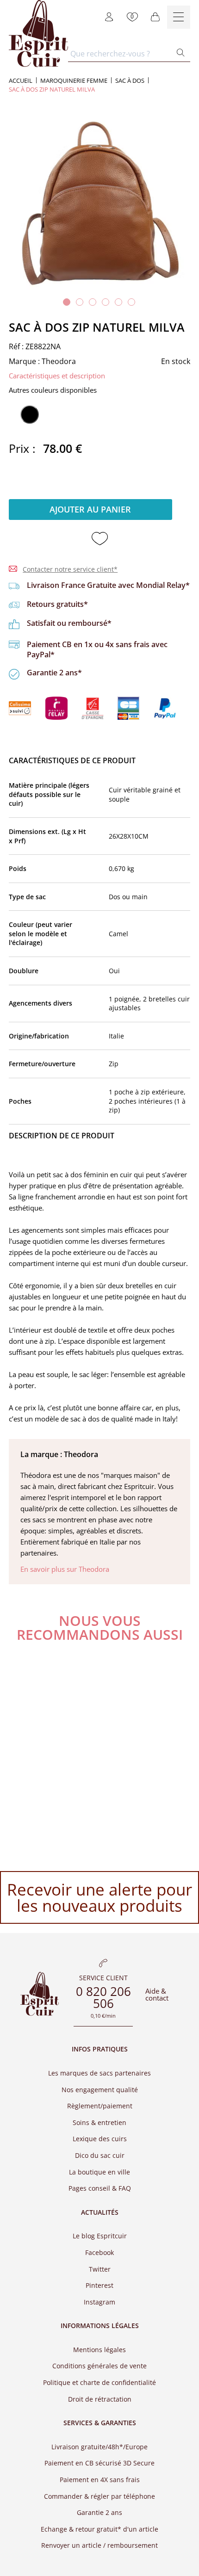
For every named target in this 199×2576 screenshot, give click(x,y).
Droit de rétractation (100, 2399)
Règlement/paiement (100, 2106)
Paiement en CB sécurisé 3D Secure (99, 2463)
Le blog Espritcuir (100, 2236)
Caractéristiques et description (57, 376)
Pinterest (99, 2285)
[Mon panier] (155, 17)
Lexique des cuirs (100, 2139)
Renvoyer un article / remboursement (99, 2545)
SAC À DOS (130, 81)
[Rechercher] (181, 53)
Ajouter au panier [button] (90, 509)
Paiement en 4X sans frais (100, 2480)
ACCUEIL (21, 81)
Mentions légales (99, 2349)
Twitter (100, 2269)
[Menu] (179, 17)
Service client (103, 1978)
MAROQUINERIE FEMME (74, 81)
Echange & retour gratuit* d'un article (99, 2529)
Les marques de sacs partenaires (99, 2073)
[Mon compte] (109, 17)
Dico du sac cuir (100, 2155)
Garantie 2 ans (99, 2512)
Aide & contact (157, 1994)
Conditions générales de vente (99, 2366)
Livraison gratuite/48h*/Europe (99, 2446)
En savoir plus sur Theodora (65, 1569)
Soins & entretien (99, 2122)
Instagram (99, 2301)
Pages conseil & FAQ (100, 2188)
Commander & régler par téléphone (99, 2496)
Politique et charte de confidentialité (99, 2382)
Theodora (59, 361)
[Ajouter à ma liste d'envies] (100, 539)
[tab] (67, 302)
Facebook (99, 2252)
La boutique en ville (99, 2171)
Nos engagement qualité (100, 2089)
